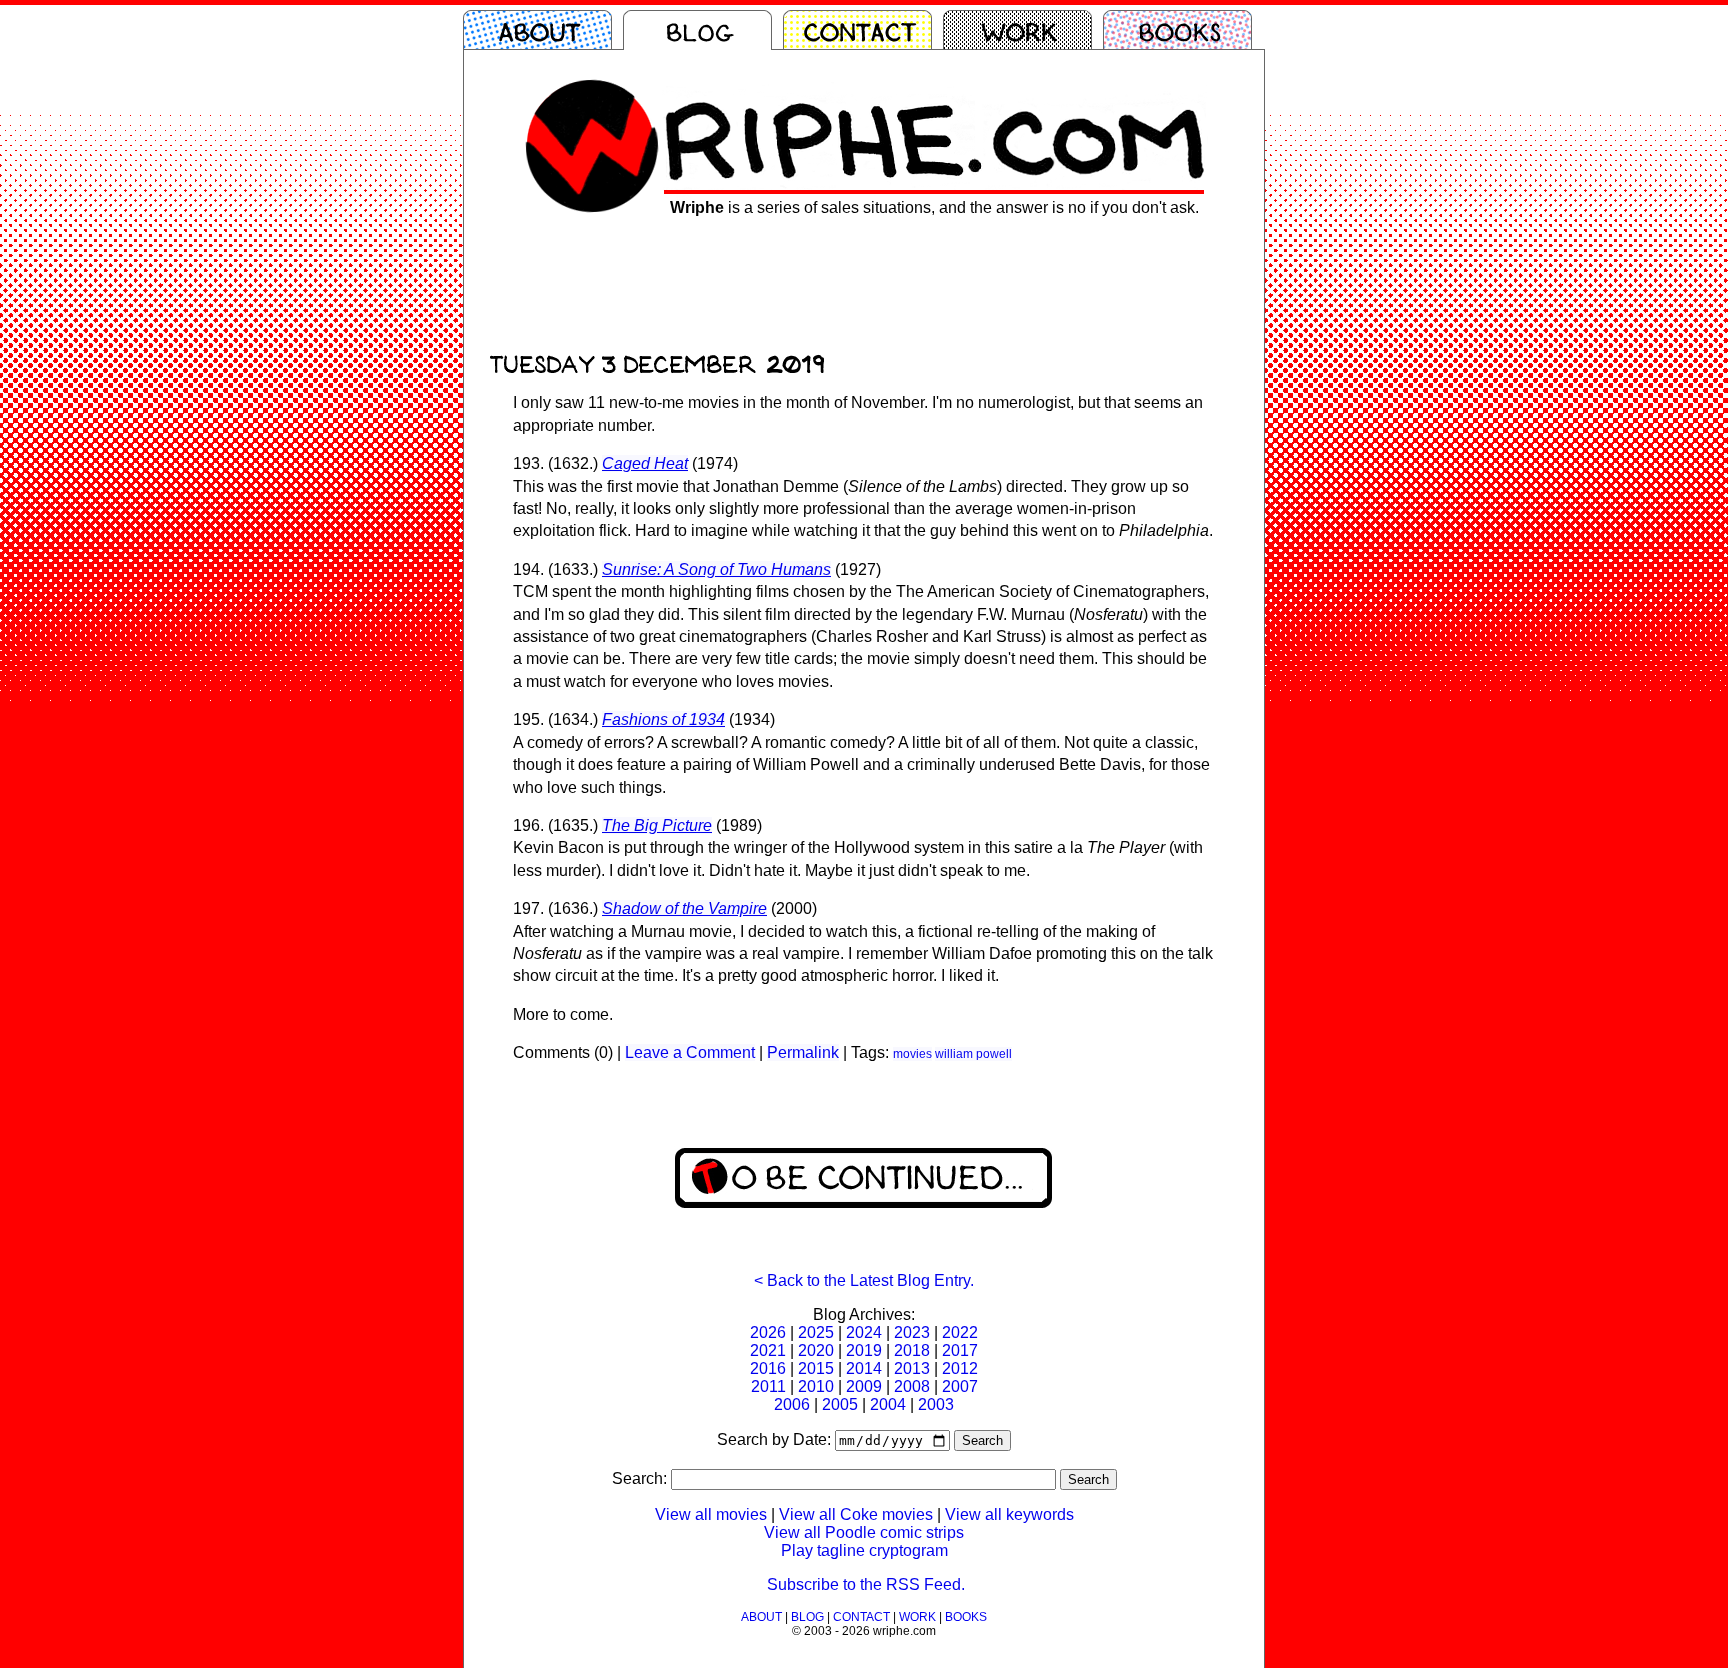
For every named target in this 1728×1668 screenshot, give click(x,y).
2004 (888, 1404)
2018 (912, 1350)
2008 (912, 1386)
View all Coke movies (856, 1514)
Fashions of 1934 (663, 719)
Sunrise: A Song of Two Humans (716, 569)
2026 (768, 1332)
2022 (960, 1332)
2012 (960, 1368)
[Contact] (863, 30)
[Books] (1183, 30)
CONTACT (861, 1617)
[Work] (1023, 30)
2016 (768, 1368)
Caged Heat (645, 463)
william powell (973, 1054)
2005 (840, 1404)
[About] (543, 30)
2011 (768, 1386)
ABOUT (761, 1617)
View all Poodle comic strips (864, 1532)
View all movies (711, 1514)
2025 (816, 1332)
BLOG (807, 1617)
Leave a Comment (690, 1052)
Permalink (803, 1052)
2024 (864, 1332)
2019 (864, 1350)
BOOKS (966, 1617)
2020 (816, 1350)
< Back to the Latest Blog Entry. (864, 1280)
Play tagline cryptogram (864, 1550)
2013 (912, 1368)
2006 (792, 1404)
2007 (960, 1386)
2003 (936, 1404)
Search (982, 1440)
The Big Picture (657, 825)
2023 (912, 1332)
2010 (816, 1386)
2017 (960, 1350)
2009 (864, 1386)
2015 (816, 1368)
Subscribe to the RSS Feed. (866, 1584)
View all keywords (1009, 1514)
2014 (864, 1368)
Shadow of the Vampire (684, 908)
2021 (768, 1350)
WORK (917, 1617)
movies (912, 1054)
